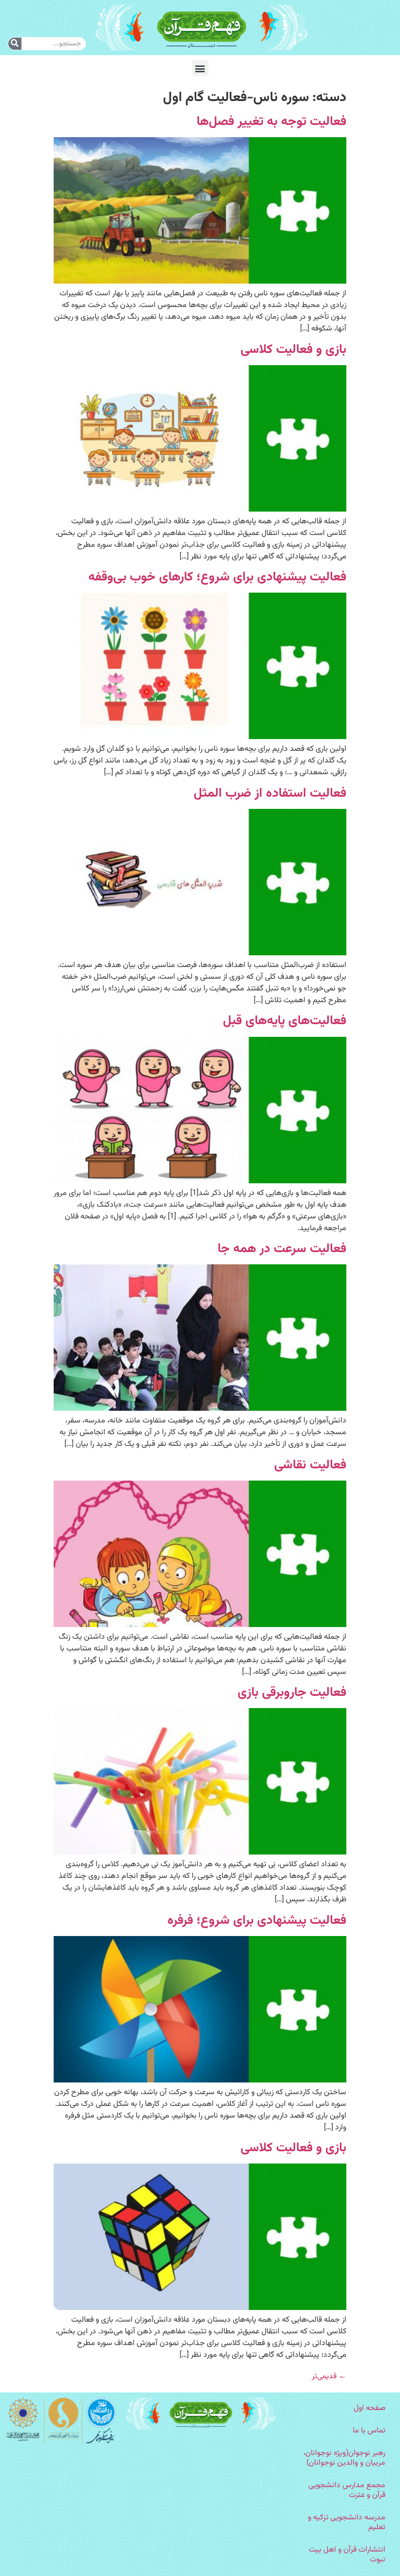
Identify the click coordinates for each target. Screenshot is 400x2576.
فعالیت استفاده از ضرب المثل (270, 793)
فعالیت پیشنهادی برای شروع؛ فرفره (257, 1921)
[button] (200, 68)
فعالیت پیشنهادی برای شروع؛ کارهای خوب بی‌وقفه (217, 577)
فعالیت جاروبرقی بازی (292, 1693)
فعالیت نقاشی (310, 1465)
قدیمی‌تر (329, 2377)
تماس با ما (369, 2431)
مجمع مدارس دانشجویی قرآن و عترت (347, 2490)
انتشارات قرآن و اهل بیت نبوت (347, 2555)
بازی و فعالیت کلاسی (293, 350)
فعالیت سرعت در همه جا (282, 1249)
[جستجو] (15, 44)
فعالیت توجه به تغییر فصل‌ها (271, 122)
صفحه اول (370, 2408)
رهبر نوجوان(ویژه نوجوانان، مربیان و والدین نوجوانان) (344, 2458)
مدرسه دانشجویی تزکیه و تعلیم (347, 2523)
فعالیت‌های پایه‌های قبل (285, 1021)
